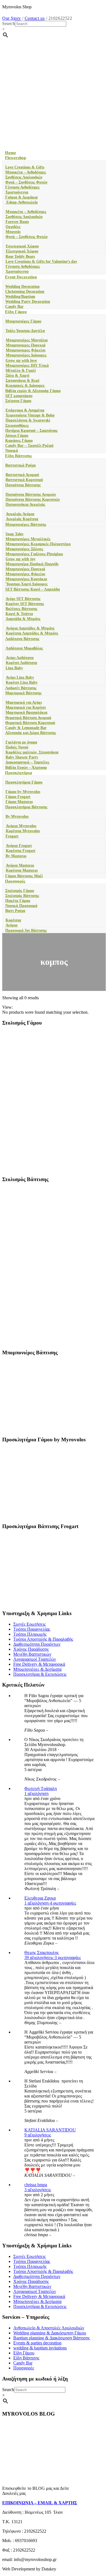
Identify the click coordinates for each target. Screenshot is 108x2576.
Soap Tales (14, 534)
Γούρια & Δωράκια (21, 197)
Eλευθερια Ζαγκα (40, 1898)
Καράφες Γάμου (19, 441)
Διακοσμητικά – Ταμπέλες (27, 762)
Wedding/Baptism (20, 297)
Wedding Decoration (22, 287)
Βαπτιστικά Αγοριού (22, 475)
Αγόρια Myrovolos (21, 826)
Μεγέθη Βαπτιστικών (32, 1654)
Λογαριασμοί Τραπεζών (35, 1659)
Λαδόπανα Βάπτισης (22, 639)
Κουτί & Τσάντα (19, 614)
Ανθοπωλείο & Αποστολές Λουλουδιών (49, 2328)
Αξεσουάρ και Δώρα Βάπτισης (31, 733)
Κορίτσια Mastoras (22, 870)
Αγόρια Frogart (19, 846)
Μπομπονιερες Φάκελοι (26, 350)
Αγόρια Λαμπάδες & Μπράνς (30, 628)
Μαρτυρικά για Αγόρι (24, 702)
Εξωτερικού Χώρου (22, 251)
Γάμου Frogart (18, 797)
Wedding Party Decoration (28, 302)
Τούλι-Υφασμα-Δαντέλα (25, 331)
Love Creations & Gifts (25, 167)
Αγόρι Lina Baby (20, 677)
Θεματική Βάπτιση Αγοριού (28, 718)
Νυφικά (12, 451)
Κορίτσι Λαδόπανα (21, 663)
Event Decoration (21, 277)
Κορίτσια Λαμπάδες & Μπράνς (32, 633)
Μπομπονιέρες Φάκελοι (25, 574)
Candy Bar (14, 307)
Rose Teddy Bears (20, 256)
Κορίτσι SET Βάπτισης (25, 604)
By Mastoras (16, 856)
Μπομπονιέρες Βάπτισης (26, 525)
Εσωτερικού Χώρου (22, 246)
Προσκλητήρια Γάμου (24, 782)
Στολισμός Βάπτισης (22, 896)
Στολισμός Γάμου (20, 891)
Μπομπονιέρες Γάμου (23, 321)
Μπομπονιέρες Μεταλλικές (28, 539)
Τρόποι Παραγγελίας (32, 1629)
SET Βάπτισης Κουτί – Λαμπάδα (33, 589)
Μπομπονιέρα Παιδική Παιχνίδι (32, 564)
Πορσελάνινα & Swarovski (28, 420)
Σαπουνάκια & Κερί (22, 380)
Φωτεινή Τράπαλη (41, 1788)
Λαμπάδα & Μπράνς (23, 619)
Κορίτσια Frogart (21, 851)
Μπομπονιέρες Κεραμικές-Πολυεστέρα (38, 544)
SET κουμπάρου (19, 396)
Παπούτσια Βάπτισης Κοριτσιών (33, 499)
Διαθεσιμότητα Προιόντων (37, 1644)
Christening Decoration (25, 292)
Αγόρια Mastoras (20, 865)
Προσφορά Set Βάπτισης (26, 930)
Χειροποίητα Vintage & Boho (30, 415)
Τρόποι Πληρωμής (30, 1634)
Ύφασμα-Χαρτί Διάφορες (27, 584)
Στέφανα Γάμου (18, 401)
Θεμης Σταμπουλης (42, 1953)
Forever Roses (17, 222)
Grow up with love (21, 360)
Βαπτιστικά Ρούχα (20, 465)
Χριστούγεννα (17, 192)
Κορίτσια (13, 920)
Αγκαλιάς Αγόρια (20, 514)
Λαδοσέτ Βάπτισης (21, 688)
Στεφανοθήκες (17, 426)
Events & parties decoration (37, 2343)
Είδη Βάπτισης (18, 456)
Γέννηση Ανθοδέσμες (22, 187)
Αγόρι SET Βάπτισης (23, 599)
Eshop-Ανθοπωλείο (21, 202)
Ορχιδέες (13, 227)
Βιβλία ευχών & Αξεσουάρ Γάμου (33, 391)
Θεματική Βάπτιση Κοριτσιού (30, 723)
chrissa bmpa (36, 2185)
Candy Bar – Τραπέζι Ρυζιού (29, 446)
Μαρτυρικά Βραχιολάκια (26, 712)
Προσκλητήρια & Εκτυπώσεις (40, 1674)
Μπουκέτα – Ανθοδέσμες (26, 172)
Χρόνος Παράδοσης (31, 1649)
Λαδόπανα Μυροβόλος (24, 648)
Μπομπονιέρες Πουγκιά (25, 569)
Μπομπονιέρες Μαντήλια (27, 340)
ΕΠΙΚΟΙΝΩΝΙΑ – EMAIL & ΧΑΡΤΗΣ (40, 2503)
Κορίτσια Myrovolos (23, 831)
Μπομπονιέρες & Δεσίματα (37, 1669)
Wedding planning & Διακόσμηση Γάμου (50, 2333)
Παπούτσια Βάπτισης (23, 485)
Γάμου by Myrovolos (23, 792)
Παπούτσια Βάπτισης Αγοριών (31, 494)
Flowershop (16, 158)
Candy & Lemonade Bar (26, 728)
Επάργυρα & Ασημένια (25, 410)
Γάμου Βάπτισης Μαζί (24, 876)
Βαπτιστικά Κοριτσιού (24, 480)
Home (11, 153)
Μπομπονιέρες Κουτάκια (26, 579)
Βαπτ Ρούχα (15, 911)
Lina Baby (14, 668)
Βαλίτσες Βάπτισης (21, 609)
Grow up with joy (20, 559)
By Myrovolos (17, 816)
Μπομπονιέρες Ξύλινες (24, 549)
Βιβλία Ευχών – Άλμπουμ (26, 768)
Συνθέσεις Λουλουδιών (24, 177)
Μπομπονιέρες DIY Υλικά (27, 365)
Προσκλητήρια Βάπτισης (26, 807)
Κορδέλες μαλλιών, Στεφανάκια (32, 752)
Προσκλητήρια (18, 773)
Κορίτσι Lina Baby (22, 682)
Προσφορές (15, 881)
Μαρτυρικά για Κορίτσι (26, 707)
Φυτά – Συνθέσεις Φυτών (26, 182)
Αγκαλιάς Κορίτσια (22, 519)
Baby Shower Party (22, 757)
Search (9, 23)
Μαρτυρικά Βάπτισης (23, 693)
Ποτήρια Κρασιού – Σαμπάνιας (31, 431)
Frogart (12, 836)
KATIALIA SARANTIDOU (50, 2130)
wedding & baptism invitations (40, 2348)
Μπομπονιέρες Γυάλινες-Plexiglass (34, 554)
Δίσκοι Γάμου (17, 436)
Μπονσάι (13, 232)
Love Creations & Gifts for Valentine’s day (41, 261)
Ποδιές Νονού (17, 747)
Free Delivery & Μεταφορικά (39, 1664)
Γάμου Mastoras (19, 802)
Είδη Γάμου (16, 312)
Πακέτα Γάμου (18, 901)
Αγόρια (11, 925)
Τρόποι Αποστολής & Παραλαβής (43, 1639)
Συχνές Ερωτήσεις (29, 1624)
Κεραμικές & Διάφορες (25, 385)
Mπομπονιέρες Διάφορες (26, 355)
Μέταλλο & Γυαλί (21, 370)
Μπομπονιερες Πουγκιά (26, 345)
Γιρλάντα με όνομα (21, 742)
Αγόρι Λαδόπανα (20, 658)
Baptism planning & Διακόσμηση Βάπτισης (52, 2338)
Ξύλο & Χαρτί (17, 375)
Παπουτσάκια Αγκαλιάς (25, 504)
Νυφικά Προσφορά (21, 906)
